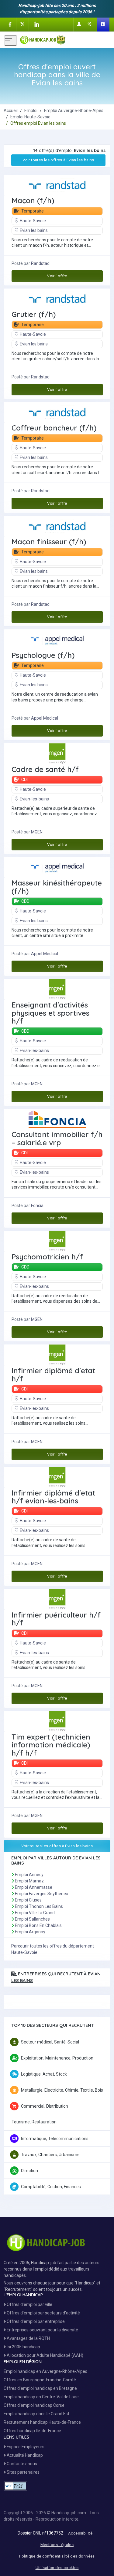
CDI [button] (24, 780)
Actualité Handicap (24, 2455)
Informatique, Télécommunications (55, 2139)
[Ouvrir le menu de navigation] (10, 41)
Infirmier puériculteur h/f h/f (56, 1619)
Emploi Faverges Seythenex (41, 1894)
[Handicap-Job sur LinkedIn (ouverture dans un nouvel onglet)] (36, 24)
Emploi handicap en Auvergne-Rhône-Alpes (45, 2371)
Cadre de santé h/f (45, 769)
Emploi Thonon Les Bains (39, 1906)
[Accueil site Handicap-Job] (65, 38)
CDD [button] (25, 901)
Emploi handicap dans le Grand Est (36, 2414)
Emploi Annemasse (34, 1887)
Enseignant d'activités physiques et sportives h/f (50, 1013)
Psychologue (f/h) (43, 655)
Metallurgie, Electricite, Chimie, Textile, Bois (62, 2090)
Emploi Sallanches (32, 1919)
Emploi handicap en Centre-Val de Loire (41, 2397)
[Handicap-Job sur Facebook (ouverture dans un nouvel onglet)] (10, 24)
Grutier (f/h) (34, 314)
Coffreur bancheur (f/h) (54, 428)
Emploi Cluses (28, 1900)
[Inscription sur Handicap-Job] (80, 24)
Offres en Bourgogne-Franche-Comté (40, 2380)
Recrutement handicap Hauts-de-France (42, 2422)
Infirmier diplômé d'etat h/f (53, 1375)
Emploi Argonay (30, 1932)
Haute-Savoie (33, 221)
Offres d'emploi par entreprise (35, 2321)
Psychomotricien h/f (47, 1257)
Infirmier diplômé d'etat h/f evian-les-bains (53, 1497)
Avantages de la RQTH (28, 2338)
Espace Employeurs (25, 2447)
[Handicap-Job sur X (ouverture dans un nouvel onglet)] (22, 24)
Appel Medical (45, 718)
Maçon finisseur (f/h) (49, 542)
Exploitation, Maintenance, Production (57, 2058)
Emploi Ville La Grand (35, 1913)
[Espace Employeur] (103, 25)
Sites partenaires (23, 2472)
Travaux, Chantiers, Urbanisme (50, 2155)
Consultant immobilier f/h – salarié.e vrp (57, 1138)
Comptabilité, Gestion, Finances (51, 2187)
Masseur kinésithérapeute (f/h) (57, 887)
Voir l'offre (57, 276)
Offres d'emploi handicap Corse (34, 2405)
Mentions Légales (57, 2545)
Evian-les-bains (34, 799)
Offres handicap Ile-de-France (32, 2431)
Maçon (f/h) (33, 200)
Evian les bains (34, 230)
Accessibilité (80, 2533)
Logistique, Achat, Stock (44, 2074)
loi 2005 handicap (23, 2347)
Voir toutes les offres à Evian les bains (58, 160)
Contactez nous (21, 2464)
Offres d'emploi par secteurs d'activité (43, 2313)
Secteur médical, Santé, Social (50, 2042)
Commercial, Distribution (45, 2106)
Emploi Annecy (29, 1875)
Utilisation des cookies (57, 2568)
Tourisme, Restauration (34, 2122)
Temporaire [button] (32, 211)
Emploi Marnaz (29, 1881)
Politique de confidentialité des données (57, 2556)
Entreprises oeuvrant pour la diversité (42, 2330)
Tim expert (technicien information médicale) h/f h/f (51, 1745)
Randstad (40, 263)
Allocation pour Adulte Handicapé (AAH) (45, 2355)
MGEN (37, 832)
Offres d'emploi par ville (29, 2304)
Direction (29, 2171)
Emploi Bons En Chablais (38, 1925)
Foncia (37, 1206)
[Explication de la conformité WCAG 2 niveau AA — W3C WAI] (15, 2486)
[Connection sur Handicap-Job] (90, 24)
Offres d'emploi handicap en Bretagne (40, 2388)
